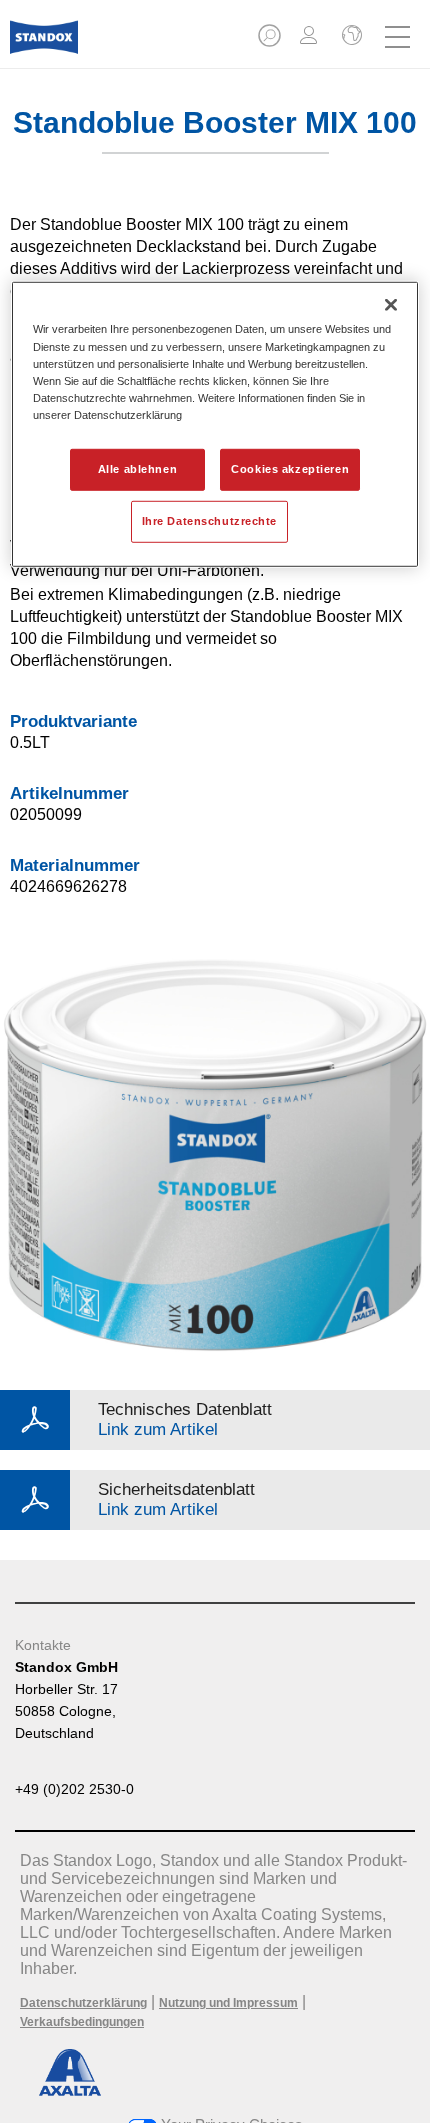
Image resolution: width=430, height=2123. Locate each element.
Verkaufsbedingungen (82, 2022)
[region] (215, 424)
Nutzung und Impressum (228, 2003)
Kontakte (43, 1645)
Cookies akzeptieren (290, 469)
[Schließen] (391, 305)
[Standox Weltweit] (350, 37)
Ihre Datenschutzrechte (210, 521)
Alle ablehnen (137, 469)
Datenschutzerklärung (83, 2003)
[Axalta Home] (44, 45)
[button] (271, 41)
